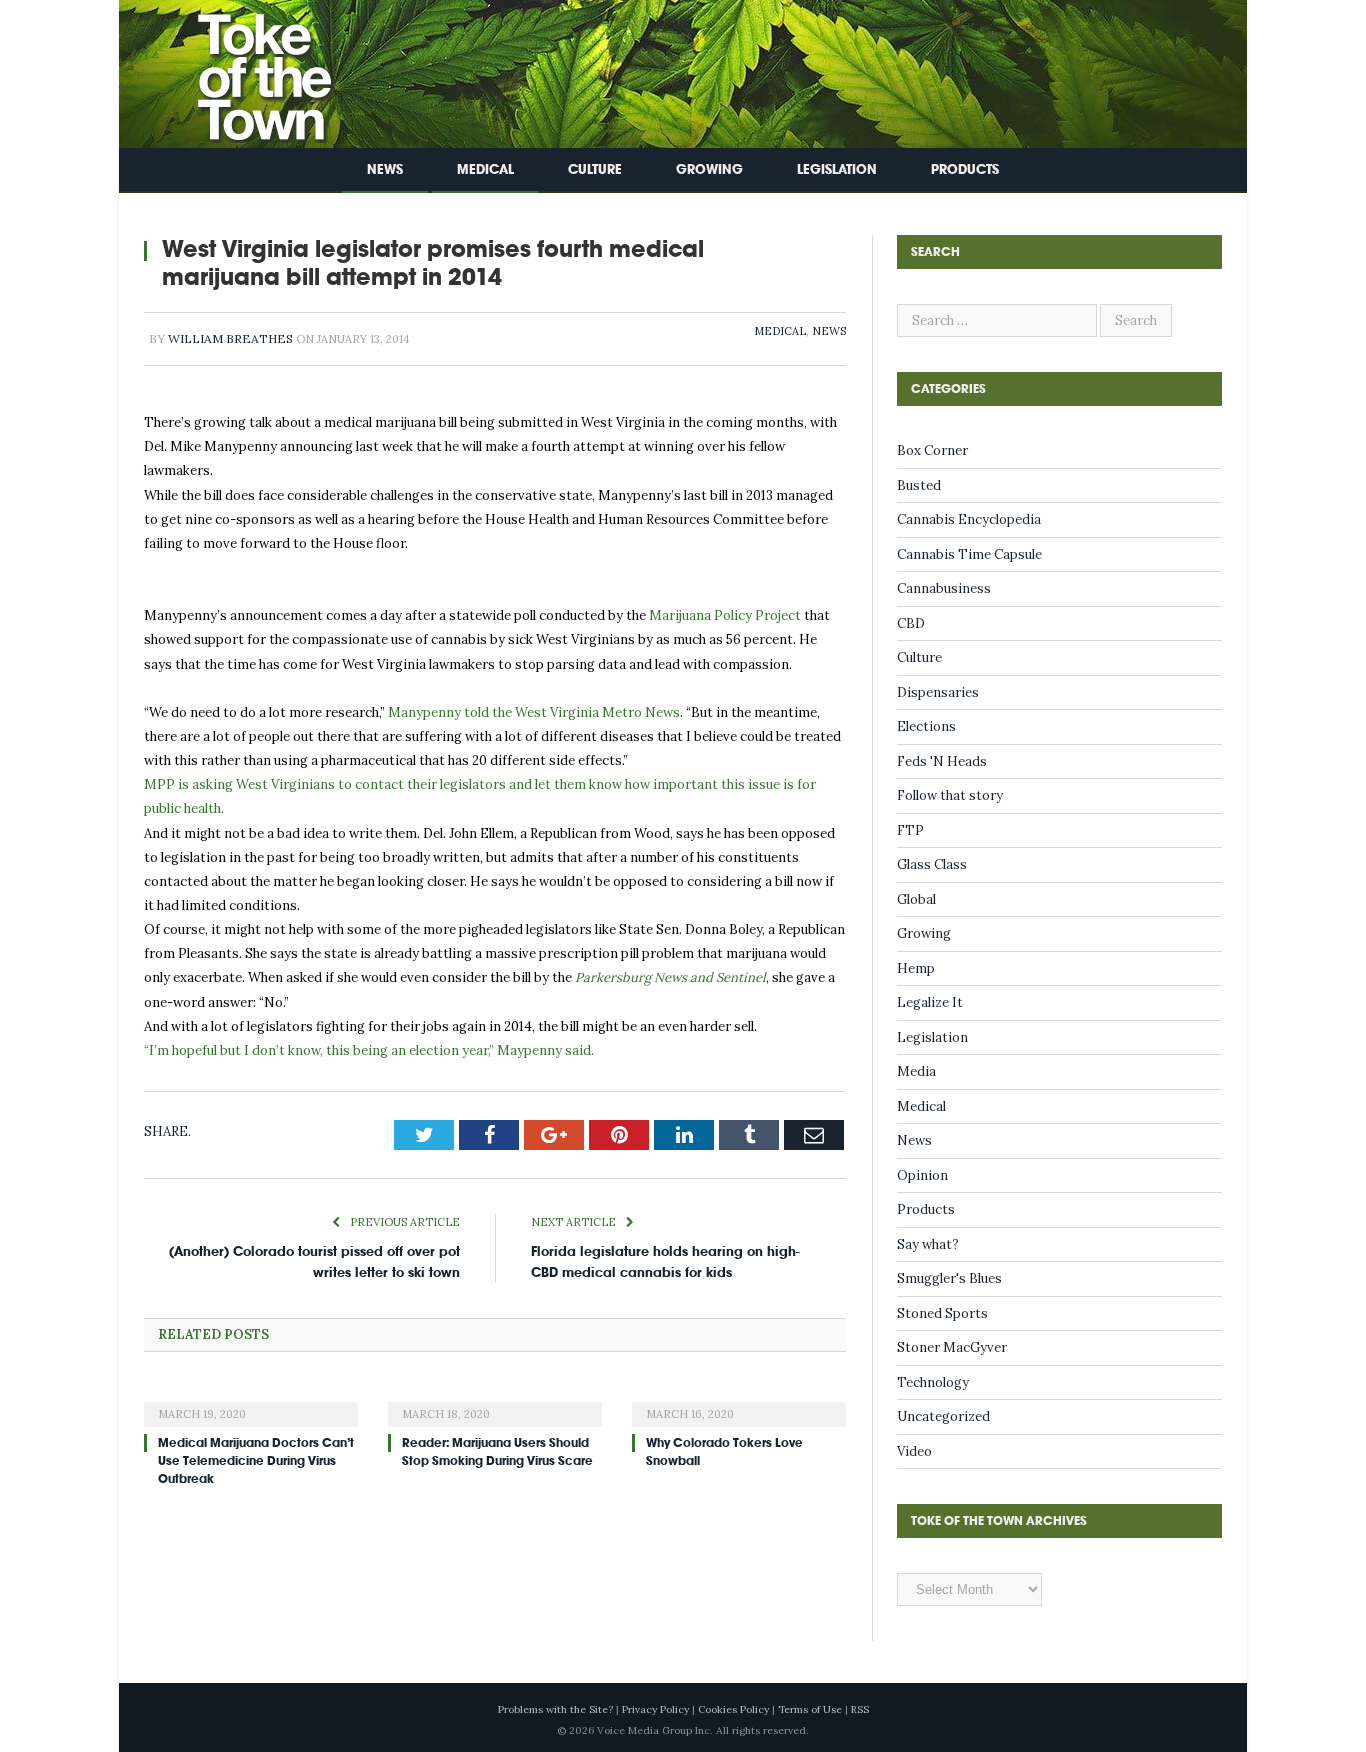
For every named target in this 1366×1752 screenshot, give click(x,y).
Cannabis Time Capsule (969, 554)
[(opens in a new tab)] (251, 1401)
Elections (926, 726)
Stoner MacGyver (952, 1347)
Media (916, 1071)
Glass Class (932, 864)
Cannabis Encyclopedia (969, 519)
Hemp (916, 968)
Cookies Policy (733, 1709)
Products (965, 169)
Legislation (837, 169)
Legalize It (930, 1002)
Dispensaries (938, 692)
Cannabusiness (944, 588)
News (385, 169)
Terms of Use (810, 1709)
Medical (485, 169)
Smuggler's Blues (949, 1278)
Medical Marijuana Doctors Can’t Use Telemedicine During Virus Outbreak (256, 1461)
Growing (709, 169)
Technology (933, 1382)
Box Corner (932, 450)
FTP (910, 830)
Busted (919, 485)
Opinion (922, 1175)
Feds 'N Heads (942, 761)
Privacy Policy (655, 1709)
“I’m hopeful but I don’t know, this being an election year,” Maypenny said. (369, 1050)
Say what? (928, 1244)
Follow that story (950, 795)
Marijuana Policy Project (726, 615)
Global (916, 899)
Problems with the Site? (555, 1709)
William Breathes (230, 338)
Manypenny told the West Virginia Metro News (534, 712)
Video (914, 1451)
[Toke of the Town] (244, 69)
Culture (595, 169)
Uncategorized (943, 1416)
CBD (911, 623)
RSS (860, 1709)
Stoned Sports (942, 1313)
